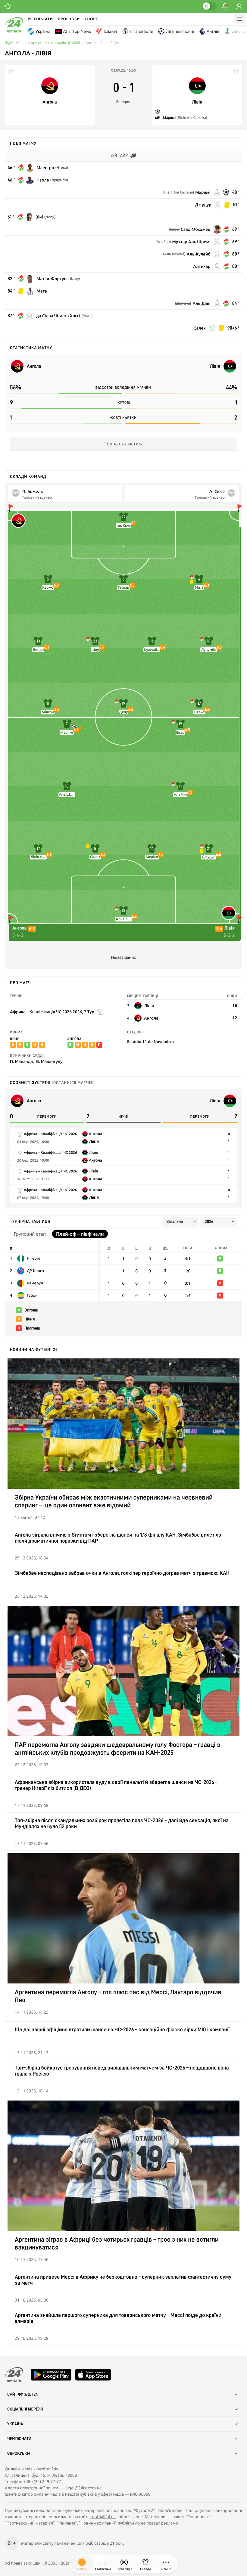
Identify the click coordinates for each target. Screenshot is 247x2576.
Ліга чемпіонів (180, 31)
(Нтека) (62, 168)
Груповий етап (30, 1234)
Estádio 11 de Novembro (150, 1041)
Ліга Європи (142, 31)
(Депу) (50, 217)
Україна (43, 31)
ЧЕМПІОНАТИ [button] (19, 2439)
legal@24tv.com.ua (83, 2488)
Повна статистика (123, 444)
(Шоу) (75, 279)
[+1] (8, 6)
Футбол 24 (14, 43)
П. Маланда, (22, 1061)
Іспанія (110, 31)
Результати (40, 19)
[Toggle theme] (209, 6)
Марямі (170, 118)
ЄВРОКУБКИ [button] (19, 2454)
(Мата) (87, 316)
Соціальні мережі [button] (25, 2409)
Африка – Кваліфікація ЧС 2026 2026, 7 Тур (52, 1012)
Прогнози (69, 19)
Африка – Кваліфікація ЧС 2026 (54, 43)
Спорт (91, 19)
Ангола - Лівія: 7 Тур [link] (102, 43)
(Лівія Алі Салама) (192, 118)
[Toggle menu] (239, 19)
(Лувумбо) (59, 180)
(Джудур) (183, 303)
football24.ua (103, 2517)
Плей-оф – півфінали (80, 1234)
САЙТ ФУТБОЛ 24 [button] (23, 2395)
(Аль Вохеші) (174, 254)
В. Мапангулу (49, 1061)
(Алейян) (163, 242)
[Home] (14, 31)
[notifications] (225, 6)
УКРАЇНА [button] (15, 2424)
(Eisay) (174, 229)
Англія (213, 31)
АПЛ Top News (77, 31)
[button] (166, 2564)
